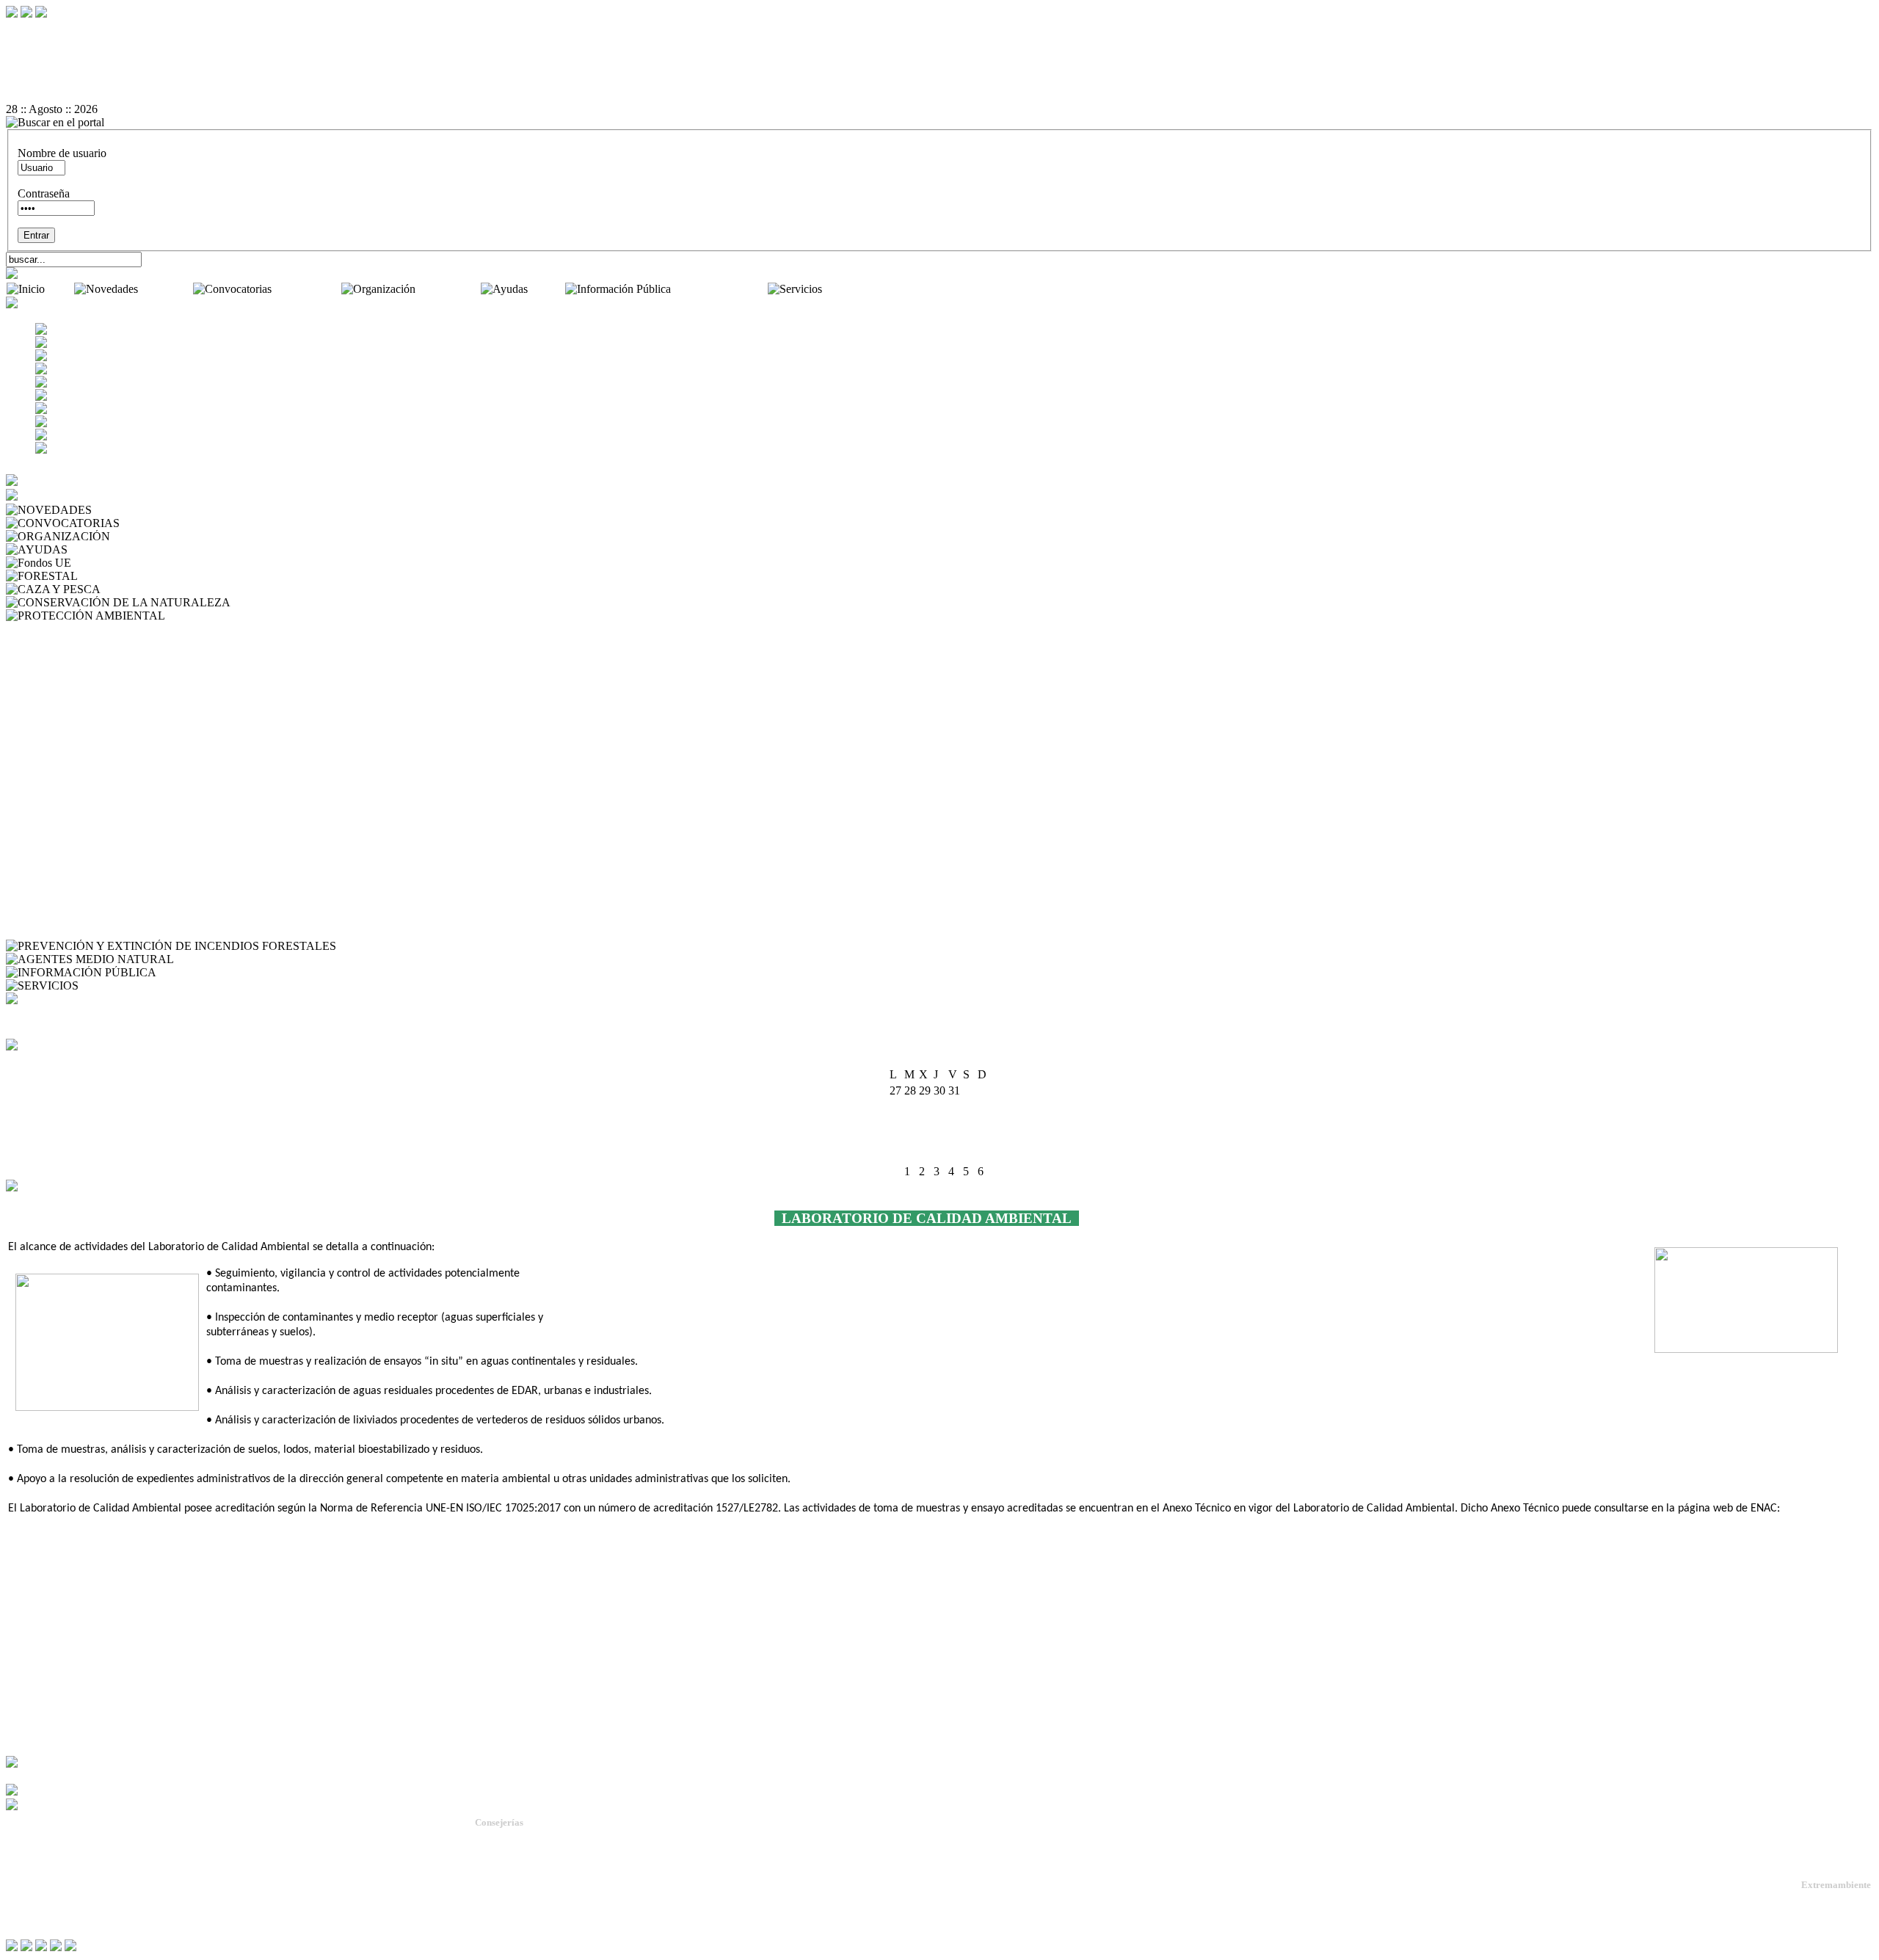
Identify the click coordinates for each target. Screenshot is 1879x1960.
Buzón (21, 1884)
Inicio (61, 289)
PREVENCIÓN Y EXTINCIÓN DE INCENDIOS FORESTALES (498, 946)
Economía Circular (52, 880)
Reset (50, 30)
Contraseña (44, 193)
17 (895, 1139)
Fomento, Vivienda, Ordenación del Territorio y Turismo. (588, 1918)
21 (954, 1139)
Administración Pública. (523, 1839)
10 (895, 1123)
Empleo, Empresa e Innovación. (538, 1905)
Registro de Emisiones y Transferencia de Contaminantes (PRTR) (160, 801)
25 (910, 1155)
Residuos (30, 814)
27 (939, 1155)
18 (910, 1139)
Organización (450, 289)
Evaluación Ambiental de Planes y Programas (114, 748)
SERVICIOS (112, 986)
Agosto (926, 1060)
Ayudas (548, 289)
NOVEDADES (132, 510)
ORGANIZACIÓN (159, 536)
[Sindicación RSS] (939, 96)
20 (939, 1139)
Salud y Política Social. (521, 1931)
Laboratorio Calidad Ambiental (81, 774)
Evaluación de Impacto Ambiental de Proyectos (119, 761)
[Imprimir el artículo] (939, 83)
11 (910, 1123)
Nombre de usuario (62, 153)
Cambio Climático (51, 708)
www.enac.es (1814, 1509)
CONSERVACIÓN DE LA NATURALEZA (340, 602)
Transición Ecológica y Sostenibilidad (551, 1865)
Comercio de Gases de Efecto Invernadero (107, 721)
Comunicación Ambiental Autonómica (98, 668)
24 (895, 1155)
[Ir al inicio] (939, 70)
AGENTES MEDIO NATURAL (254, 959)
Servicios (846, 289)
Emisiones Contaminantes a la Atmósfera (103, 734)
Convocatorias (308, 289)
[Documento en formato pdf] (939, 57)
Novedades (167, 289)
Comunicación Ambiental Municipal (93, 682)
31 (895, 1171)
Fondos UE (101, 563)
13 (939, 1123)
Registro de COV (50, 840)
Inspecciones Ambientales (69, 642)
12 (925, 1123)
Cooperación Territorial (63, 867)
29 (969, 1155)
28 (954, 1155)
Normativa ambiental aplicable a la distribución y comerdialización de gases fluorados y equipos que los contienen (272, 919)
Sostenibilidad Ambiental (67, 827)
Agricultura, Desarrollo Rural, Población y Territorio (578, 1852)
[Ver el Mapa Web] (939, 43)
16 (984, 1123)
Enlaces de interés (45, 1896)
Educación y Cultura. (517, 1891)
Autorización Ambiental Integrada (87, 629)
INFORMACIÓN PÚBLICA (229, 972)
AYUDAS (95, 549)
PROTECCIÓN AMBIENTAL (242, 616)
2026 (958, 1060)
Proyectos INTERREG (63, 906)
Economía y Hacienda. (520, 1878)
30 (984, 1155)
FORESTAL (111, 576)
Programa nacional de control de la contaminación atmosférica (152, 933)
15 (969, 1123)
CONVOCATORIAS (174, 523)
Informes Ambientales (59, 695)
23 (984, 1139)
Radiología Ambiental (59, 787)
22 (969, 1139)
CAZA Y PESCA (145, 589)
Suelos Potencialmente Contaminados (96, 853)
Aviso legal (31, 1908)
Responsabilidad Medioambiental (86, 893)
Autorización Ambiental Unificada (88, 655)
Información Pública (721, 289)
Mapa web (29, 1872)
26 (925, 1155)
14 (954, 1123)
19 (925, 1139)
